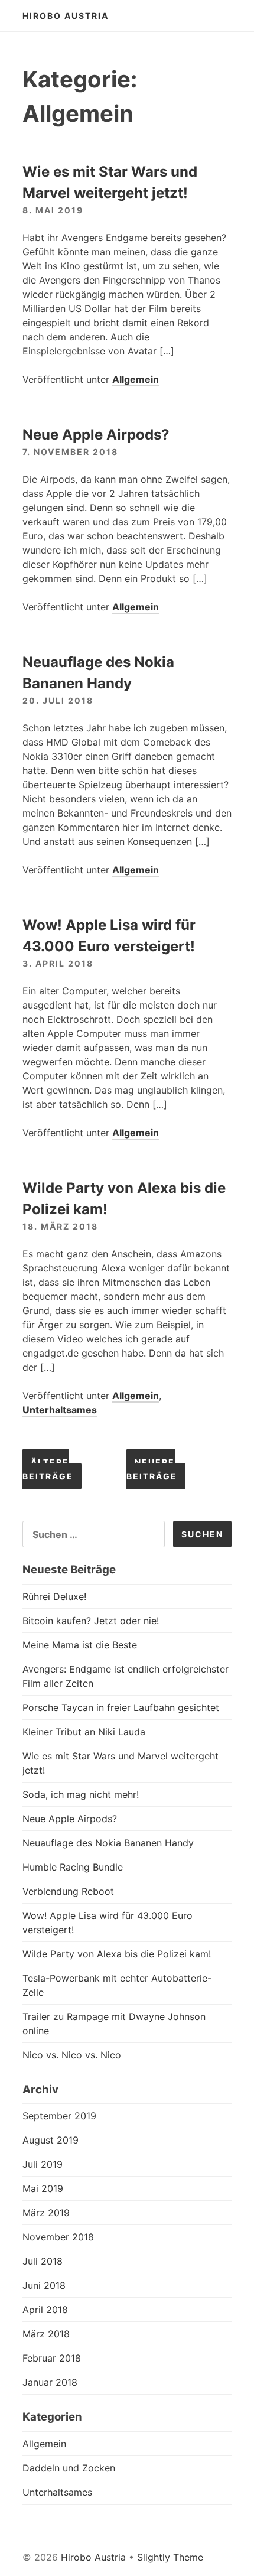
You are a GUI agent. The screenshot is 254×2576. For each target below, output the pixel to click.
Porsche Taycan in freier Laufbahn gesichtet (121, 1707)
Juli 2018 (43, 2261)
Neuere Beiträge (152, 1469)
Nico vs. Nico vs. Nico (72, 2055)
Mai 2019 (43, 2188)
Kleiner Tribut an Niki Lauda (84, 1732)
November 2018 (58, 2237)
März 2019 (46, 2213)
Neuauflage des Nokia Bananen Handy (108, 1843)
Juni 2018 (44, 2285)
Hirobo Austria (66, 16)
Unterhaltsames (60, 1410)
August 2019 (51, 2140)
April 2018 (45, 2310)
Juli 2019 (43, 2164)
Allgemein (136, 379)
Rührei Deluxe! (54, 1596)
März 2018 (46, 2334)
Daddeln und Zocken (69, 2468)
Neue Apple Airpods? (96, 435)
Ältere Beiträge (48, 1469)
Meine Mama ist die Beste (80, 1645)
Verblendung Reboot (68, 1891)
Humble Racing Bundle (73, 1867)
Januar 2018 (50, 2382)
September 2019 (59, 2116)
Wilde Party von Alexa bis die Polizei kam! (117, 1954)
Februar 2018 (52, 2358)
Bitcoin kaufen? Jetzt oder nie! (91, 1621)
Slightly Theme (170, 2557)
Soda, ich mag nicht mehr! (81, 1794)
